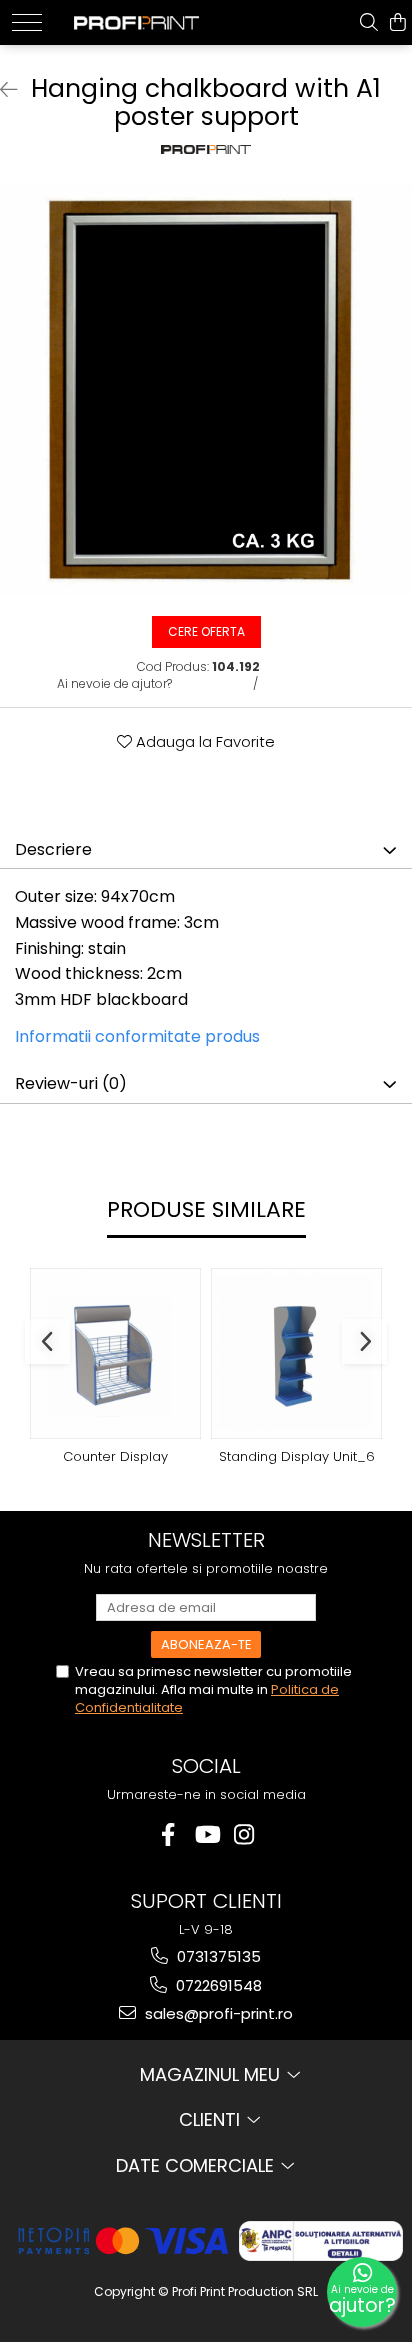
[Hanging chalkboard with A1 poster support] (206, 390)
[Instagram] (244, 1834)
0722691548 (217, 1985)
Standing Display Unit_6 (297, 1457)
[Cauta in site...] (369, 22)
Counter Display (115, 1457)
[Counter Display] (115, 1353)
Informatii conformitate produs (137, 1036)
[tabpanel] (206, 390)
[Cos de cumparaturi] (398, 22)
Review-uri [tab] (71, 1083)
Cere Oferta (206, 631)
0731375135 (217, 1956)
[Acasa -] (136, 17)
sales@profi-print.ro (217, 2013)
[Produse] (27, 22)
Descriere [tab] (53, 849)
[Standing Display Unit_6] (296, 1353)
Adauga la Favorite (203, 741)
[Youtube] (206, 1834)
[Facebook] (168, 1834)
